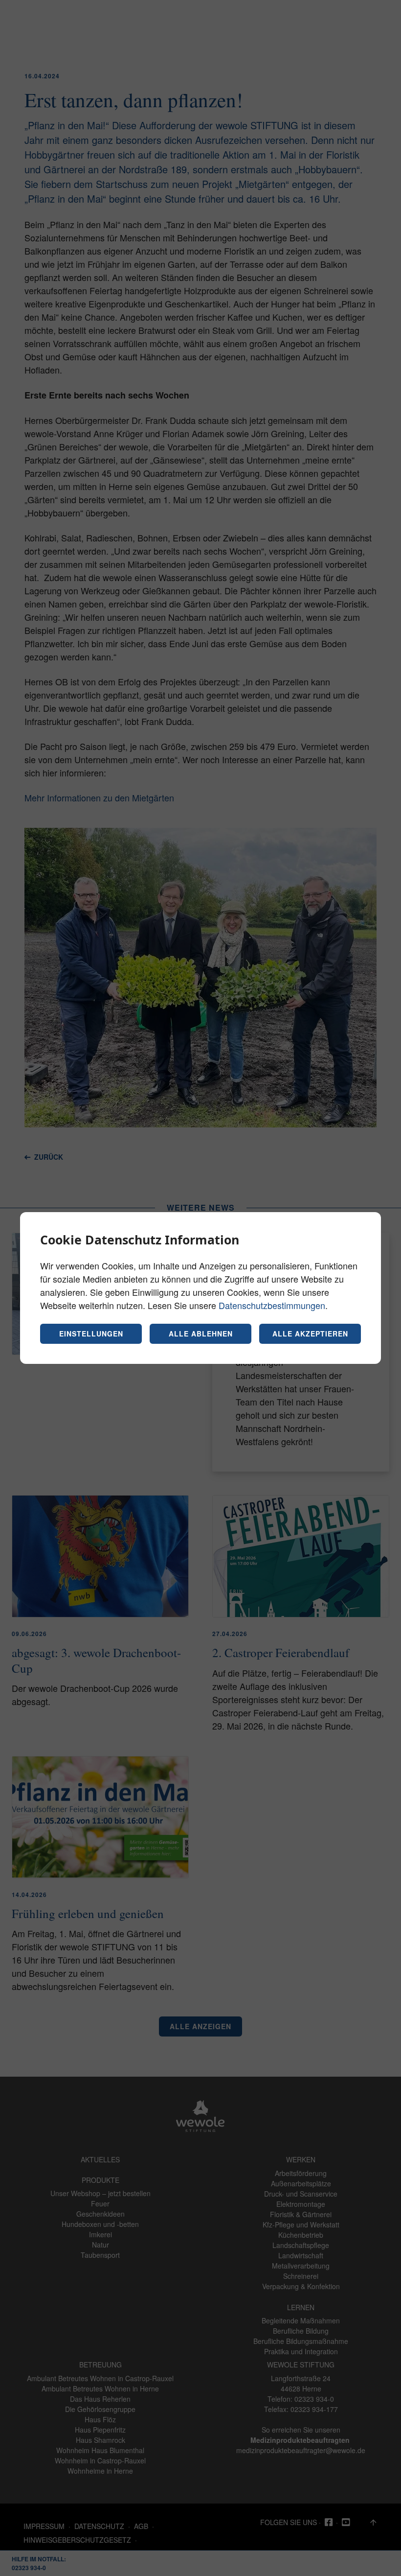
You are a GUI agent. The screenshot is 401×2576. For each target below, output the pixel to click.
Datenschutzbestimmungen (272, 1305)
